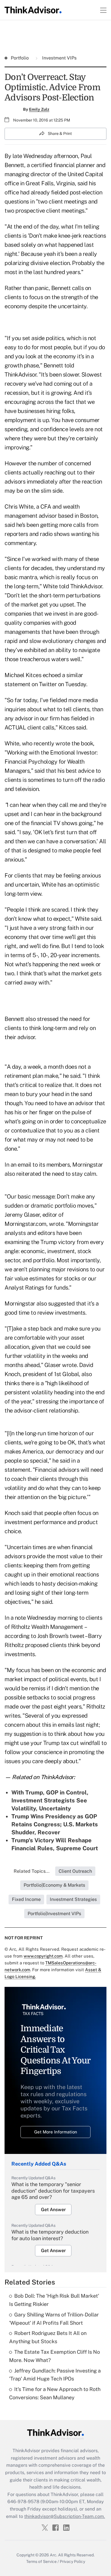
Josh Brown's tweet (61, 1636)
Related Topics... (32, 1871)
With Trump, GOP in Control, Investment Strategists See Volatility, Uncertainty (50, 1800)
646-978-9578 (23, 2502)
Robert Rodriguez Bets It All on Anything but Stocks (48, 2337)
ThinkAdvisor (20, 375)
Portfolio (20, 58)
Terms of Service (41, 2561)
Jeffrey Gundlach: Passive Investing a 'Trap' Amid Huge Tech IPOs (55, 2375)
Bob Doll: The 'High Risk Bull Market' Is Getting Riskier (54, 2300)
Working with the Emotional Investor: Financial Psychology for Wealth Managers (51, 762)
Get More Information (56, 2132)
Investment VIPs (59, 58)
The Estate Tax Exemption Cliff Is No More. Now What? (55, 2356)
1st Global (66, 1374)
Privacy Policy (72, 2561)
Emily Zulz (39, 109)
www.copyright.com (43, 1956)
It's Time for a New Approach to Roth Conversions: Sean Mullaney (55, 2393)
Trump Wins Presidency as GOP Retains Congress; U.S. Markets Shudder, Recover (55, 1824)
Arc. (54, 2555)
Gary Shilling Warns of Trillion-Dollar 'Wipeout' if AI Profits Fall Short (54, 2319)
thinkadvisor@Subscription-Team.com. (65, 2516)
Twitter (48, 684)
